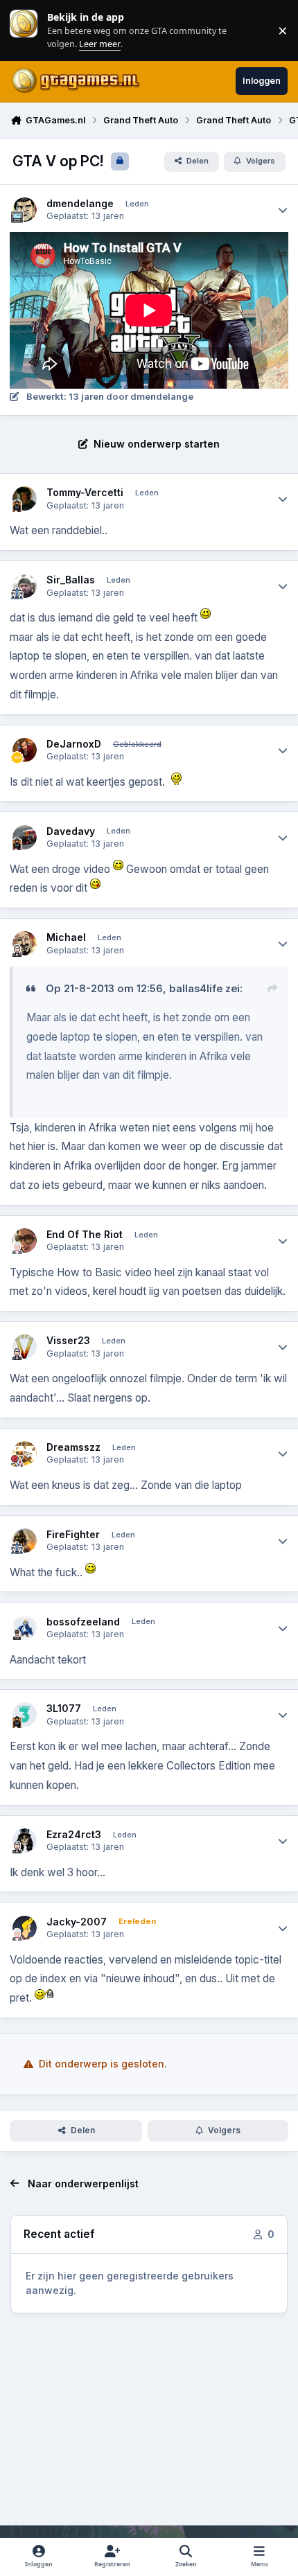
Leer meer (24, 30)
